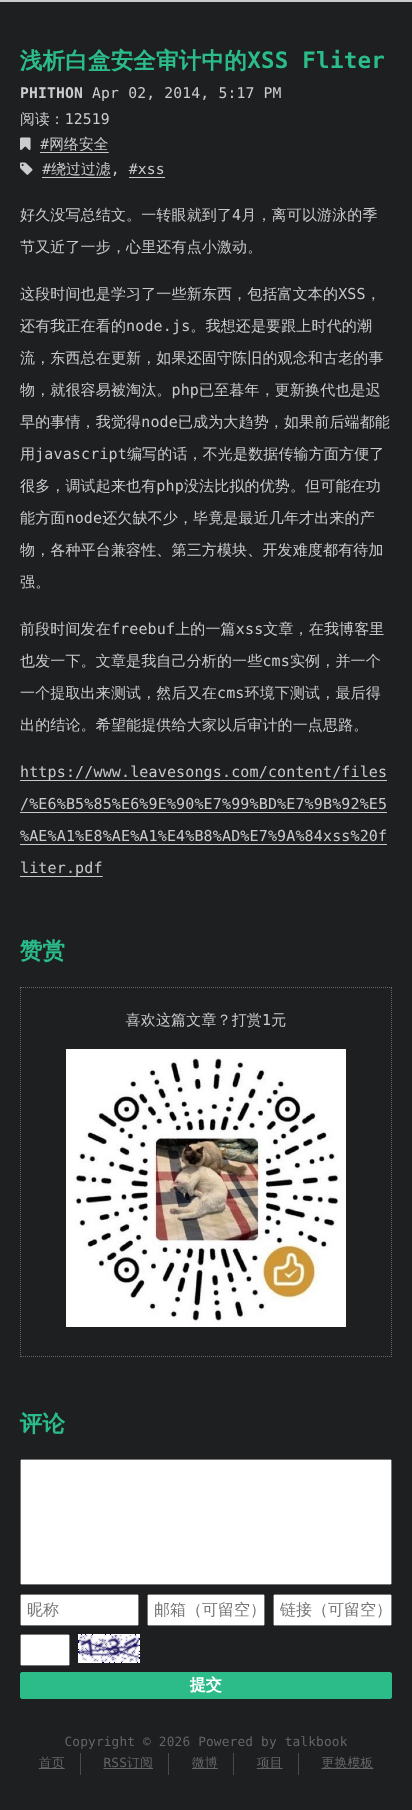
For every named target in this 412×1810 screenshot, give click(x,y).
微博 (205, 1763)
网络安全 (79, 144)
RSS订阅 (128, 1763)
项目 (270, 1763)
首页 (52, 1763)
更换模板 (347, 1763)
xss (151, 169)
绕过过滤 (81, 169)
